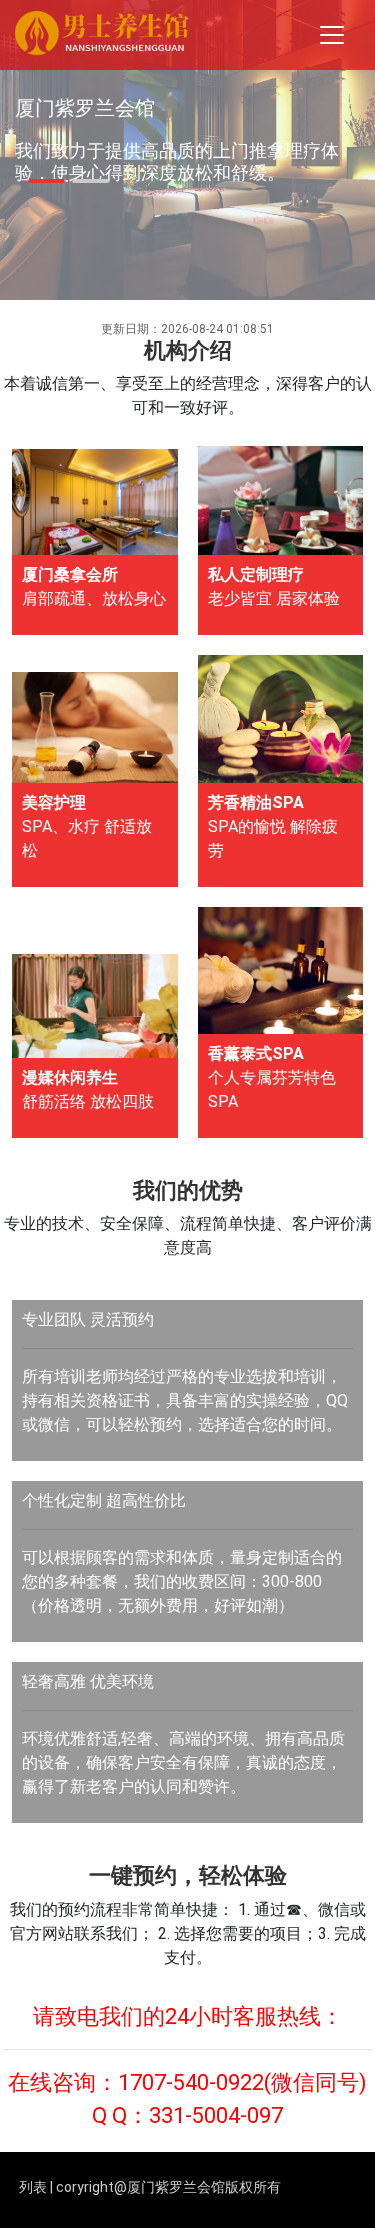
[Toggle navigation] (332, 35)
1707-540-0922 (191, 2082)
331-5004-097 (216, 2115)
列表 (33, 2187)
